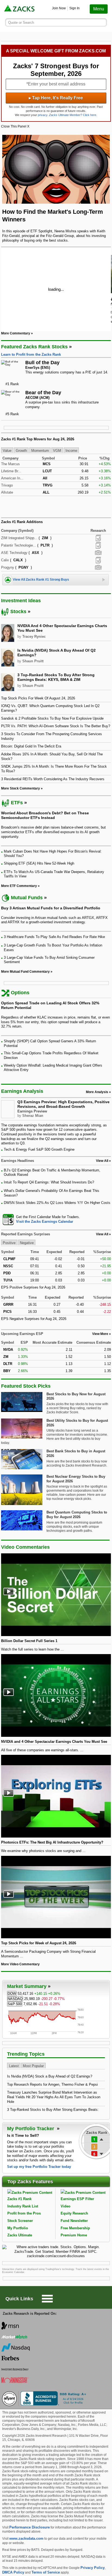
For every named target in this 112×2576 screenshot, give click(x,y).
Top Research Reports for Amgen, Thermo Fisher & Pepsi (52, 2084)
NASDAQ (15, 1999)
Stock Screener (20, 2221)
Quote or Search (21, 23)
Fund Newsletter (74, 2221)
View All (102, 1234)
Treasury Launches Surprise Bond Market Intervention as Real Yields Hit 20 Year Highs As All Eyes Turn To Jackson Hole (54, 2097)
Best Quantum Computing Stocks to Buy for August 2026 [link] (77, 1515)
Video (66, 2206)
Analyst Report (98, 538)
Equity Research (74, 2213)
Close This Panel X (15, 126)
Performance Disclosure (29, 2527)
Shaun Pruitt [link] (33, 661)
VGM (57, 451)
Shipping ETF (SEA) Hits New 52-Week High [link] (39, 863)
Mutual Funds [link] (27, 898)
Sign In (74, 8)
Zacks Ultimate (20, 2235)
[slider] (56, 289)
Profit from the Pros (24, 2213)
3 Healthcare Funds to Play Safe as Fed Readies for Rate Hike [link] (54, 937)
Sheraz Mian (33, 1116)
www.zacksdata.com (26, 2538)
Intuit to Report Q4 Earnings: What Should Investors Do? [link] (49, 1182)
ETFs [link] (17, 803)
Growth (21, 451)
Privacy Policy (93, 2568)
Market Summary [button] (27, 1986)
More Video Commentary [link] (20, 1964)
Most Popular (33, 2066)
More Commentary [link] (16, 333)
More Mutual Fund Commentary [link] (25, 972)
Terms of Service (46, 2572)
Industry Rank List (23, 2206)
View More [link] (100, 1334)
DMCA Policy (13, 2572)
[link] (20, 9)
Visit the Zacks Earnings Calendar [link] (45, 1222)
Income (71, 451)
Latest (14, 2066)
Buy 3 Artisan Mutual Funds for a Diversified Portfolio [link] (51, 908)
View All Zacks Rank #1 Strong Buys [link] (41, 580)
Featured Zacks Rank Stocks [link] (34, 347)
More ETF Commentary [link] (19, 886)
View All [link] (102, 1161)
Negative (27, 1243)
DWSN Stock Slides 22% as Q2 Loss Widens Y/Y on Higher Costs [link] (57, 1203)
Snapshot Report (98, 553)
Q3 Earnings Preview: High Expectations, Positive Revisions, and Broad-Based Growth (63, 1104)
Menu (99, 9)
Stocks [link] (18, 612)
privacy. (43, 115)
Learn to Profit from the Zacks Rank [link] (31, 354)
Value (7, 451)
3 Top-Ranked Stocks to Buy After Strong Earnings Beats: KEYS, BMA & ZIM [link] (56, 677)
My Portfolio (18, 2228)
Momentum (40, 451)
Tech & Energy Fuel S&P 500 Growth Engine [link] (39, 1149)
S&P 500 (15, 2004)
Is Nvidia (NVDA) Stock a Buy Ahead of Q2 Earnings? (50, 2076)
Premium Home (74, 2235)
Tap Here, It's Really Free (56, 98)
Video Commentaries (25, 1547)
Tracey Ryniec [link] (34, 636)
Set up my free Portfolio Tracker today (39, 2167)
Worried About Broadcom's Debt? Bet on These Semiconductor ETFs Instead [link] (45, 815)
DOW (12, 1994)
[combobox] (56, 1219)
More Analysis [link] (97, 1092)
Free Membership (75, 2228)
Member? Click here (73, 115)
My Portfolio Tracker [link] (31, 2129)
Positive (9, 1243)
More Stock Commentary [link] (21, 788)
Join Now (59, 8)
